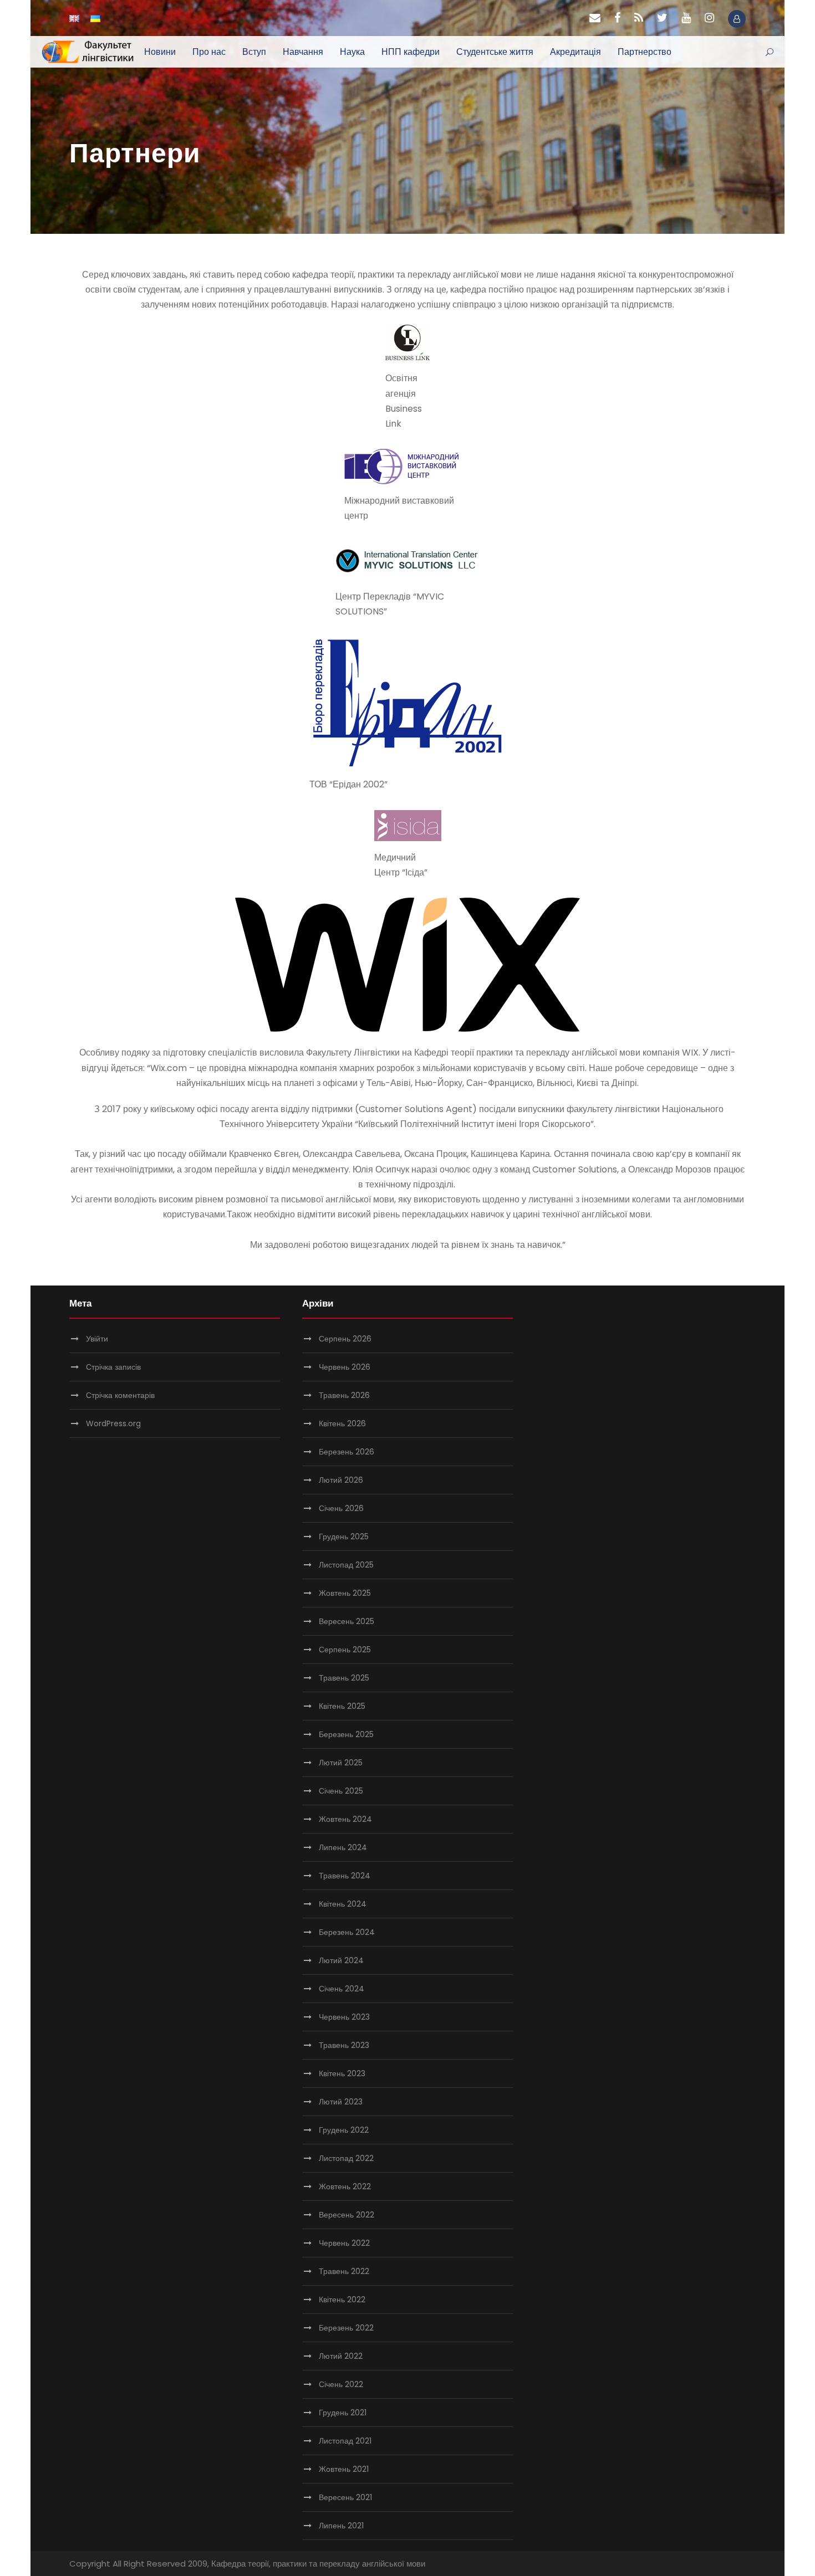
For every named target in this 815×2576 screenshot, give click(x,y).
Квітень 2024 (343, 1904)
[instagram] (709, 18)
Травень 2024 (345, 1876)
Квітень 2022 (342, 2300)
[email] (595, 18)
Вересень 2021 (345, 2497)
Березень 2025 (346, 1734)
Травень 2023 (344, 2045)
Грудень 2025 (344, 1537)
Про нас (209, 52)
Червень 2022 (344, 2243)
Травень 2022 (344, 2271)
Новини (160, 52)
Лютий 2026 (341, 1480)
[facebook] (617, 18)
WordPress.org (113, 1423)
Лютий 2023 (341, 2102)
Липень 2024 (343, 1847)
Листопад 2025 (346, 1565)
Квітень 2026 (342, 1423)
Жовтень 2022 (345, 2186)
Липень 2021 (341, 2526)
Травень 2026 (344, 1395)
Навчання (303, 52)
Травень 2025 (344, 1678)
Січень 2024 (342, 1989)
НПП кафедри (411, 52)
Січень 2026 (341, 1508)
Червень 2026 (345, 1367)
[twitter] (662, 18)
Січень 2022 (341, 2384)
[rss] (639, 18)
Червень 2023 (344, 2017)
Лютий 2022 (341, 2356)
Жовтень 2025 (345, 1593)
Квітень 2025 (342, 1706)
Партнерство (645, 52)
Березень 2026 (347, 1452)
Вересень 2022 (347, 2215)
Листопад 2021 (345, 2441)
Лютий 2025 (341, 1763)
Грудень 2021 (343, 2413)
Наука (352, 52)
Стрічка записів (113, 1367)
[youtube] (686, 18)
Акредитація (575, 52)
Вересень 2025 (347, 1621)
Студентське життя (495, 52)
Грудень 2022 (344, 2130)
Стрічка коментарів (120, 1395)
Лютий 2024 (341, 1960)
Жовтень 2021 (344, 2469)
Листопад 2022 (346, 2158)
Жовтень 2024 (345, 1819)
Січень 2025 (341, 1791)
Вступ (254, 52)
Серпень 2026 (345, 1339)
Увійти (97, 1339)
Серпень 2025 (345, 1650)
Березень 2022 (346, 2328)
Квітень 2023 (342, 2073)
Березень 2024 (347, 1932)
